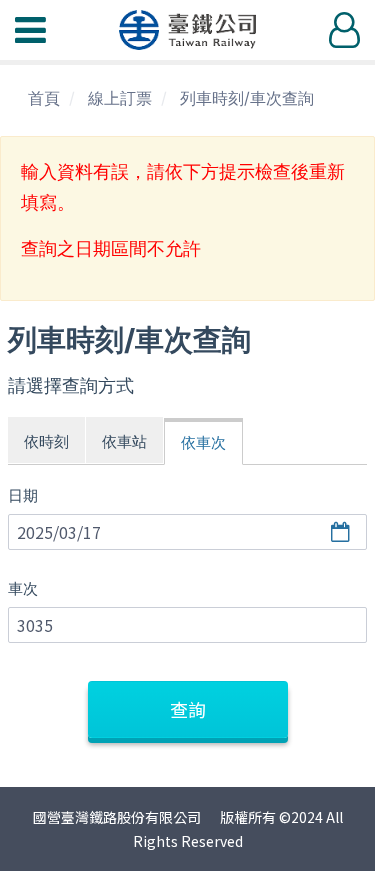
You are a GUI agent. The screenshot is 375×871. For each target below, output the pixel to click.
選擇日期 (343, 532)
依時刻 (46, 441)
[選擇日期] (181, 533)
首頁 (44, 98)
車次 (23, 588)
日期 (23, 495)
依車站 (124, 441)
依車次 (203, 442)
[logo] (188, 30)
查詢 (188, 709)
